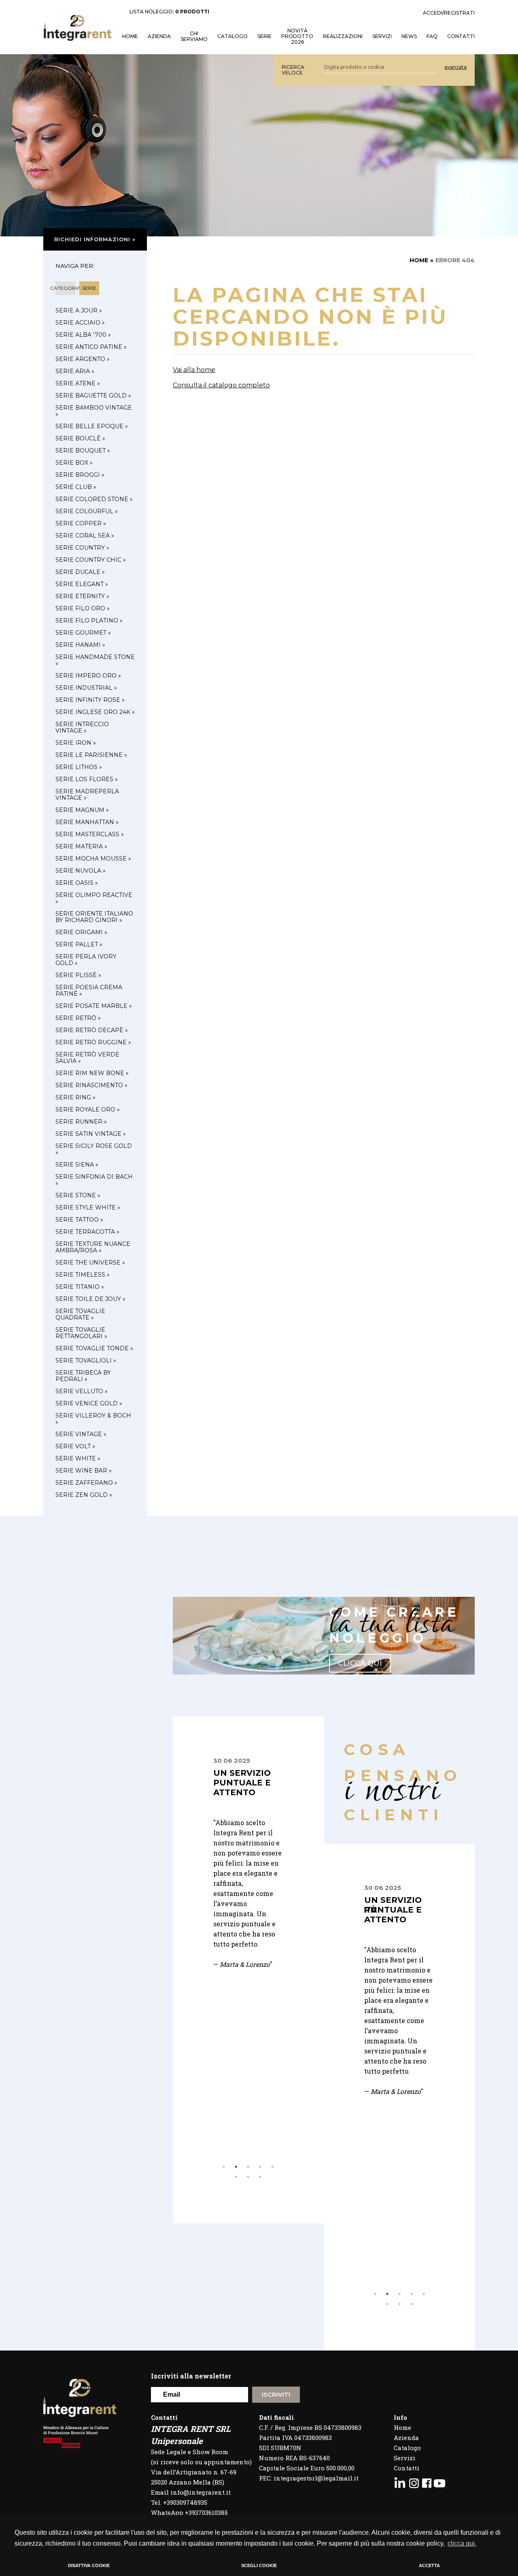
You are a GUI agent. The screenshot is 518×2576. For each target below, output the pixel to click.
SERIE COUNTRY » (82, 548)
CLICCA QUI (360, 1663)
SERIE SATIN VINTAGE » (91, 1134)
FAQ (432, 36)
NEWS (409, 36)
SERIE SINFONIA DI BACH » (94, 1180)
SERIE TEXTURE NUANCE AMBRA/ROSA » (93, 1247)
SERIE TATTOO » (79, 1220)
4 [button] (260, 2167)
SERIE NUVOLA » (81, 871)
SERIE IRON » (76, 743)
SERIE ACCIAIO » (80, 323)
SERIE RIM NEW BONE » (92, 1073)
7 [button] (248, 2177)
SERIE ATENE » (78, 383)
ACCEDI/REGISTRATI (449, 13)
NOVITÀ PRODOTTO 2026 (297, 36)
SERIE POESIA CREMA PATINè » (89, 990)
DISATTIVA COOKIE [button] (89, 2565)
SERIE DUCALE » (80, 572)
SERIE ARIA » (75, 371)
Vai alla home (194, 370)
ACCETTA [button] (429, 2565)
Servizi (404, 2458)
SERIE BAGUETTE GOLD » (93, 395)
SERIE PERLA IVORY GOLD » (86, 960)
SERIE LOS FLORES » (87, 779)
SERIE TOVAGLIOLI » (86, 1360)
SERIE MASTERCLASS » (90, 834)
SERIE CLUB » (76, 487)
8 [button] (260, 2177)
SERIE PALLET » (79, 944)
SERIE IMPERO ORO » (88, 676)
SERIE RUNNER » (81, 1122)
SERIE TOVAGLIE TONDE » (94, 1348)
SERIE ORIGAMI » (81, 932)
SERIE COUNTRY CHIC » (91, 560)
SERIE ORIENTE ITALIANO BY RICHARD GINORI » (94, 917)
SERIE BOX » (74, 463)
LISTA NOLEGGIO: (169, 12)
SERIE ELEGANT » (82, 584)
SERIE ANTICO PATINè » (91, 347)
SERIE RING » (75, 1097)
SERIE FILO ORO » (83, 608)
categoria (65, 288)
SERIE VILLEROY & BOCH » (93, 1419)
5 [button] (272, 2167)
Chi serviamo (194, 36)
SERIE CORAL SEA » (85, 536)
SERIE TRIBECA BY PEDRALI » (83, 1376)
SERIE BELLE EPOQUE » (92, 426)
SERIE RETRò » (78, 1018)
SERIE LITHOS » (79, 767)
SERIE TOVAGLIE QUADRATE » (80, 1314)
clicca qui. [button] (462, 2543)
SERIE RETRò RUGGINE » (93, 1042)
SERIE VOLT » (75, 1446)
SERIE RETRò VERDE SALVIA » (87, 1058)
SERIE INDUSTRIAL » (86, 688)
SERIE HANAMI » (80, 645)
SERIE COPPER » (81, 523)
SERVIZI (382, 36)
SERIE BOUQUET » (83, 451)
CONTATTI (461, 36)
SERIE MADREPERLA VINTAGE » (87, 795)
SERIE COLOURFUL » (87, 511)
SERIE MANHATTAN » (87, 822)
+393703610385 (206, 2512)
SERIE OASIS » (77, 883)
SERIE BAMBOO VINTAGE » (94, 411)
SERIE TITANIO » (80, 1287)
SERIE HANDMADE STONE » (95, 660)
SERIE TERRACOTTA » (87, 1232)
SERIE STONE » (78, 1195)
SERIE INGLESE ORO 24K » (95, 712)
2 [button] (236, 2167)
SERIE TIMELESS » (83, 1275)
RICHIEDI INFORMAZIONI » (95, 239)
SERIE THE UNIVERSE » (90, 1262)
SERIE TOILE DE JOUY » (90, 1299)
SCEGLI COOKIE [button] (259, 2565)
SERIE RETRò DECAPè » (92, 1030)
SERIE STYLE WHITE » (88, 1207)
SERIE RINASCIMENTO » (91, 1085)
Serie (264, 36)
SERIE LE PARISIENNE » (91, 755)
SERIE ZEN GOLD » (84, 1495)
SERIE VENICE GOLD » (89, 1403)
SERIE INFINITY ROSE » (90, 700)
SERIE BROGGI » (80, 475)
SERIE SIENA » (77, 1165)
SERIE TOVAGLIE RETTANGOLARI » (81, 1333)
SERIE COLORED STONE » (94, 499)
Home (402, 2427)
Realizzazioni (343, 36)
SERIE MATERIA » (81, 846)
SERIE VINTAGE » (81, 1434)
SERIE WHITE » (78, 1458)
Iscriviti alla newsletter (191, 2376)
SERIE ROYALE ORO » (88, 1109)
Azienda (159, 36)
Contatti (407, 2468)
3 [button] (248, 2167)
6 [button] (236, 2177)
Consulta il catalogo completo (221, 385)
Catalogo (232, 36)
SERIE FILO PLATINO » (89, 621)
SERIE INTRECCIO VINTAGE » (82, 727)
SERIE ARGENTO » (83, 359)
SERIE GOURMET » (83, 633)
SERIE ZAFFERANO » (86, 1483)
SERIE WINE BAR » (84, 1471)
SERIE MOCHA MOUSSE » (93, 859)
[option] (248, 1843)
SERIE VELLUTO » (82, 1391)
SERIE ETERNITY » (82, 596)
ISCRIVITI (276, 2394)
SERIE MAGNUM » (82, 810)
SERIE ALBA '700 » (83, 335)
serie (89, 288)
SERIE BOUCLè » (80, 438)
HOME (130, 36)
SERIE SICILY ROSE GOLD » (94, 1149)
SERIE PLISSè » (78, 975)
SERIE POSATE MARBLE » (94, 1006)
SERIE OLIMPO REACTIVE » (94, 898)
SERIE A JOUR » (79, 310)
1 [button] (224, 2167)
